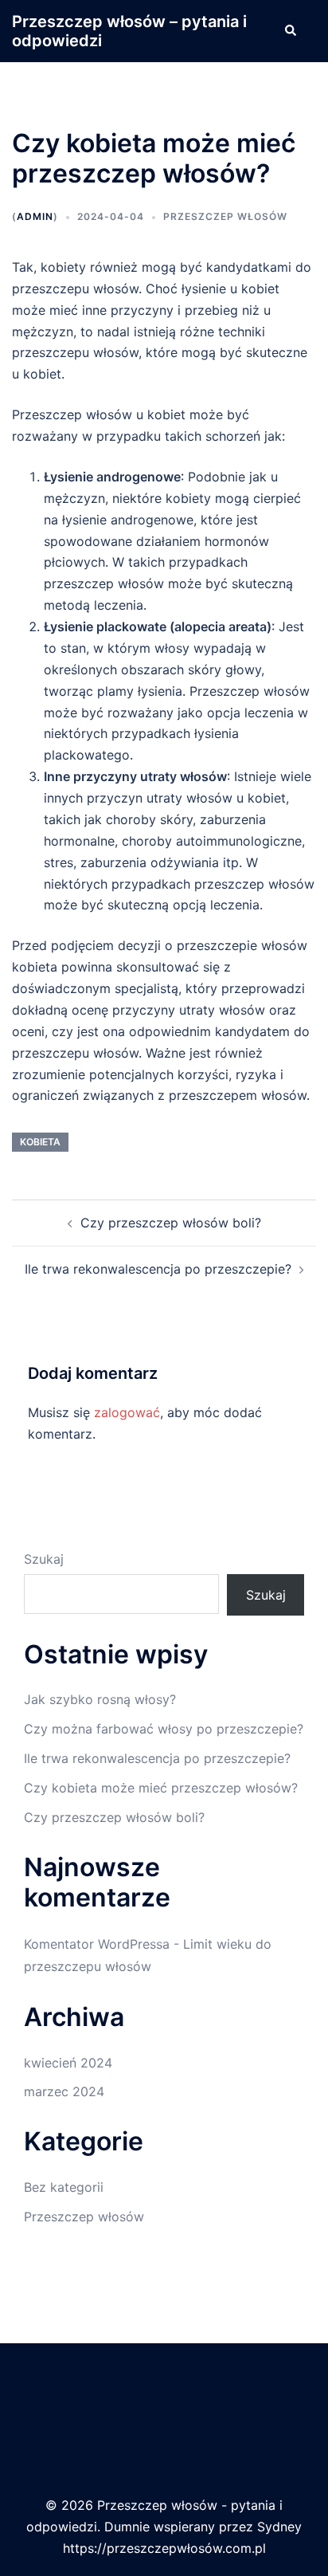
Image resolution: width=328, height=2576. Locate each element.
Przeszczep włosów (225, 216)
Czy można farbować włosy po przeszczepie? (164, 1729)
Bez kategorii (64, 2187)
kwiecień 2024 (68, 2063)
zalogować (127, 1412)
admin (35, 216)
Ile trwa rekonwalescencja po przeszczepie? (158, 1269)
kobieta (40, 1142)
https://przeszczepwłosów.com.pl (164, 2548)
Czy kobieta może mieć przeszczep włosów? (161, 1788)
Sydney (279, 2527)
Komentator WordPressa (97, 1944)
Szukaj (44, 1559)
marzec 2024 (64, 2091)
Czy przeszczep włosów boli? (171, 1223)
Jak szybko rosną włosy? (100, 1699)
